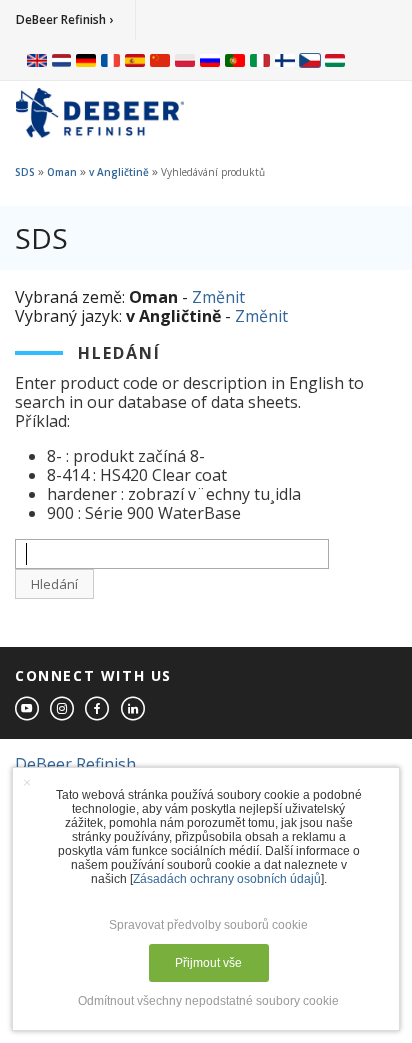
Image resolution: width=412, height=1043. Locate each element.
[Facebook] (98, 709)
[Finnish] (285, 60)
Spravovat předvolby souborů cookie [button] (208, 925)
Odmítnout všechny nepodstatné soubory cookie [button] (208, 1001)
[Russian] (210, 60)
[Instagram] (63, 709)
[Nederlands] (61, 60)
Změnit (218, 297)
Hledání (54, 584)
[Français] (111, 60)
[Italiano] (260, 60)
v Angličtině (119, 172)
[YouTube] (28, 709)
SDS (25, 172)
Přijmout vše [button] (208, 963)
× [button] (27, 782)
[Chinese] (160, 60)
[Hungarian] (335, 60)
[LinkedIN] (134, 709)
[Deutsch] (86, 60)
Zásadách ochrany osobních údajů (227, 879)
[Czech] (310, 60)
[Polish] (185, 60)
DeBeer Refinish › (64, 19)
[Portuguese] (235, 60)
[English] (37, 60)
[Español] (135, 60)
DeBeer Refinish (75, 764)
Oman (62, 172)
